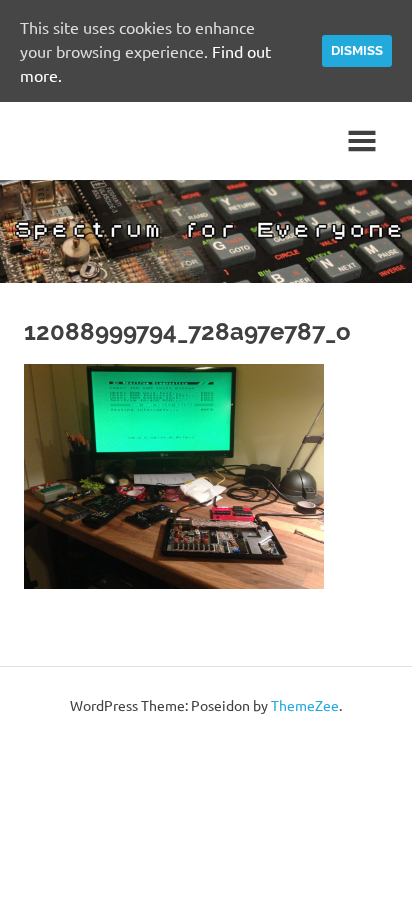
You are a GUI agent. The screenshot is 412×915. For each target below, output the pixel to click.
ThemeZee (305, 705)
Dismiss (357, 50)
